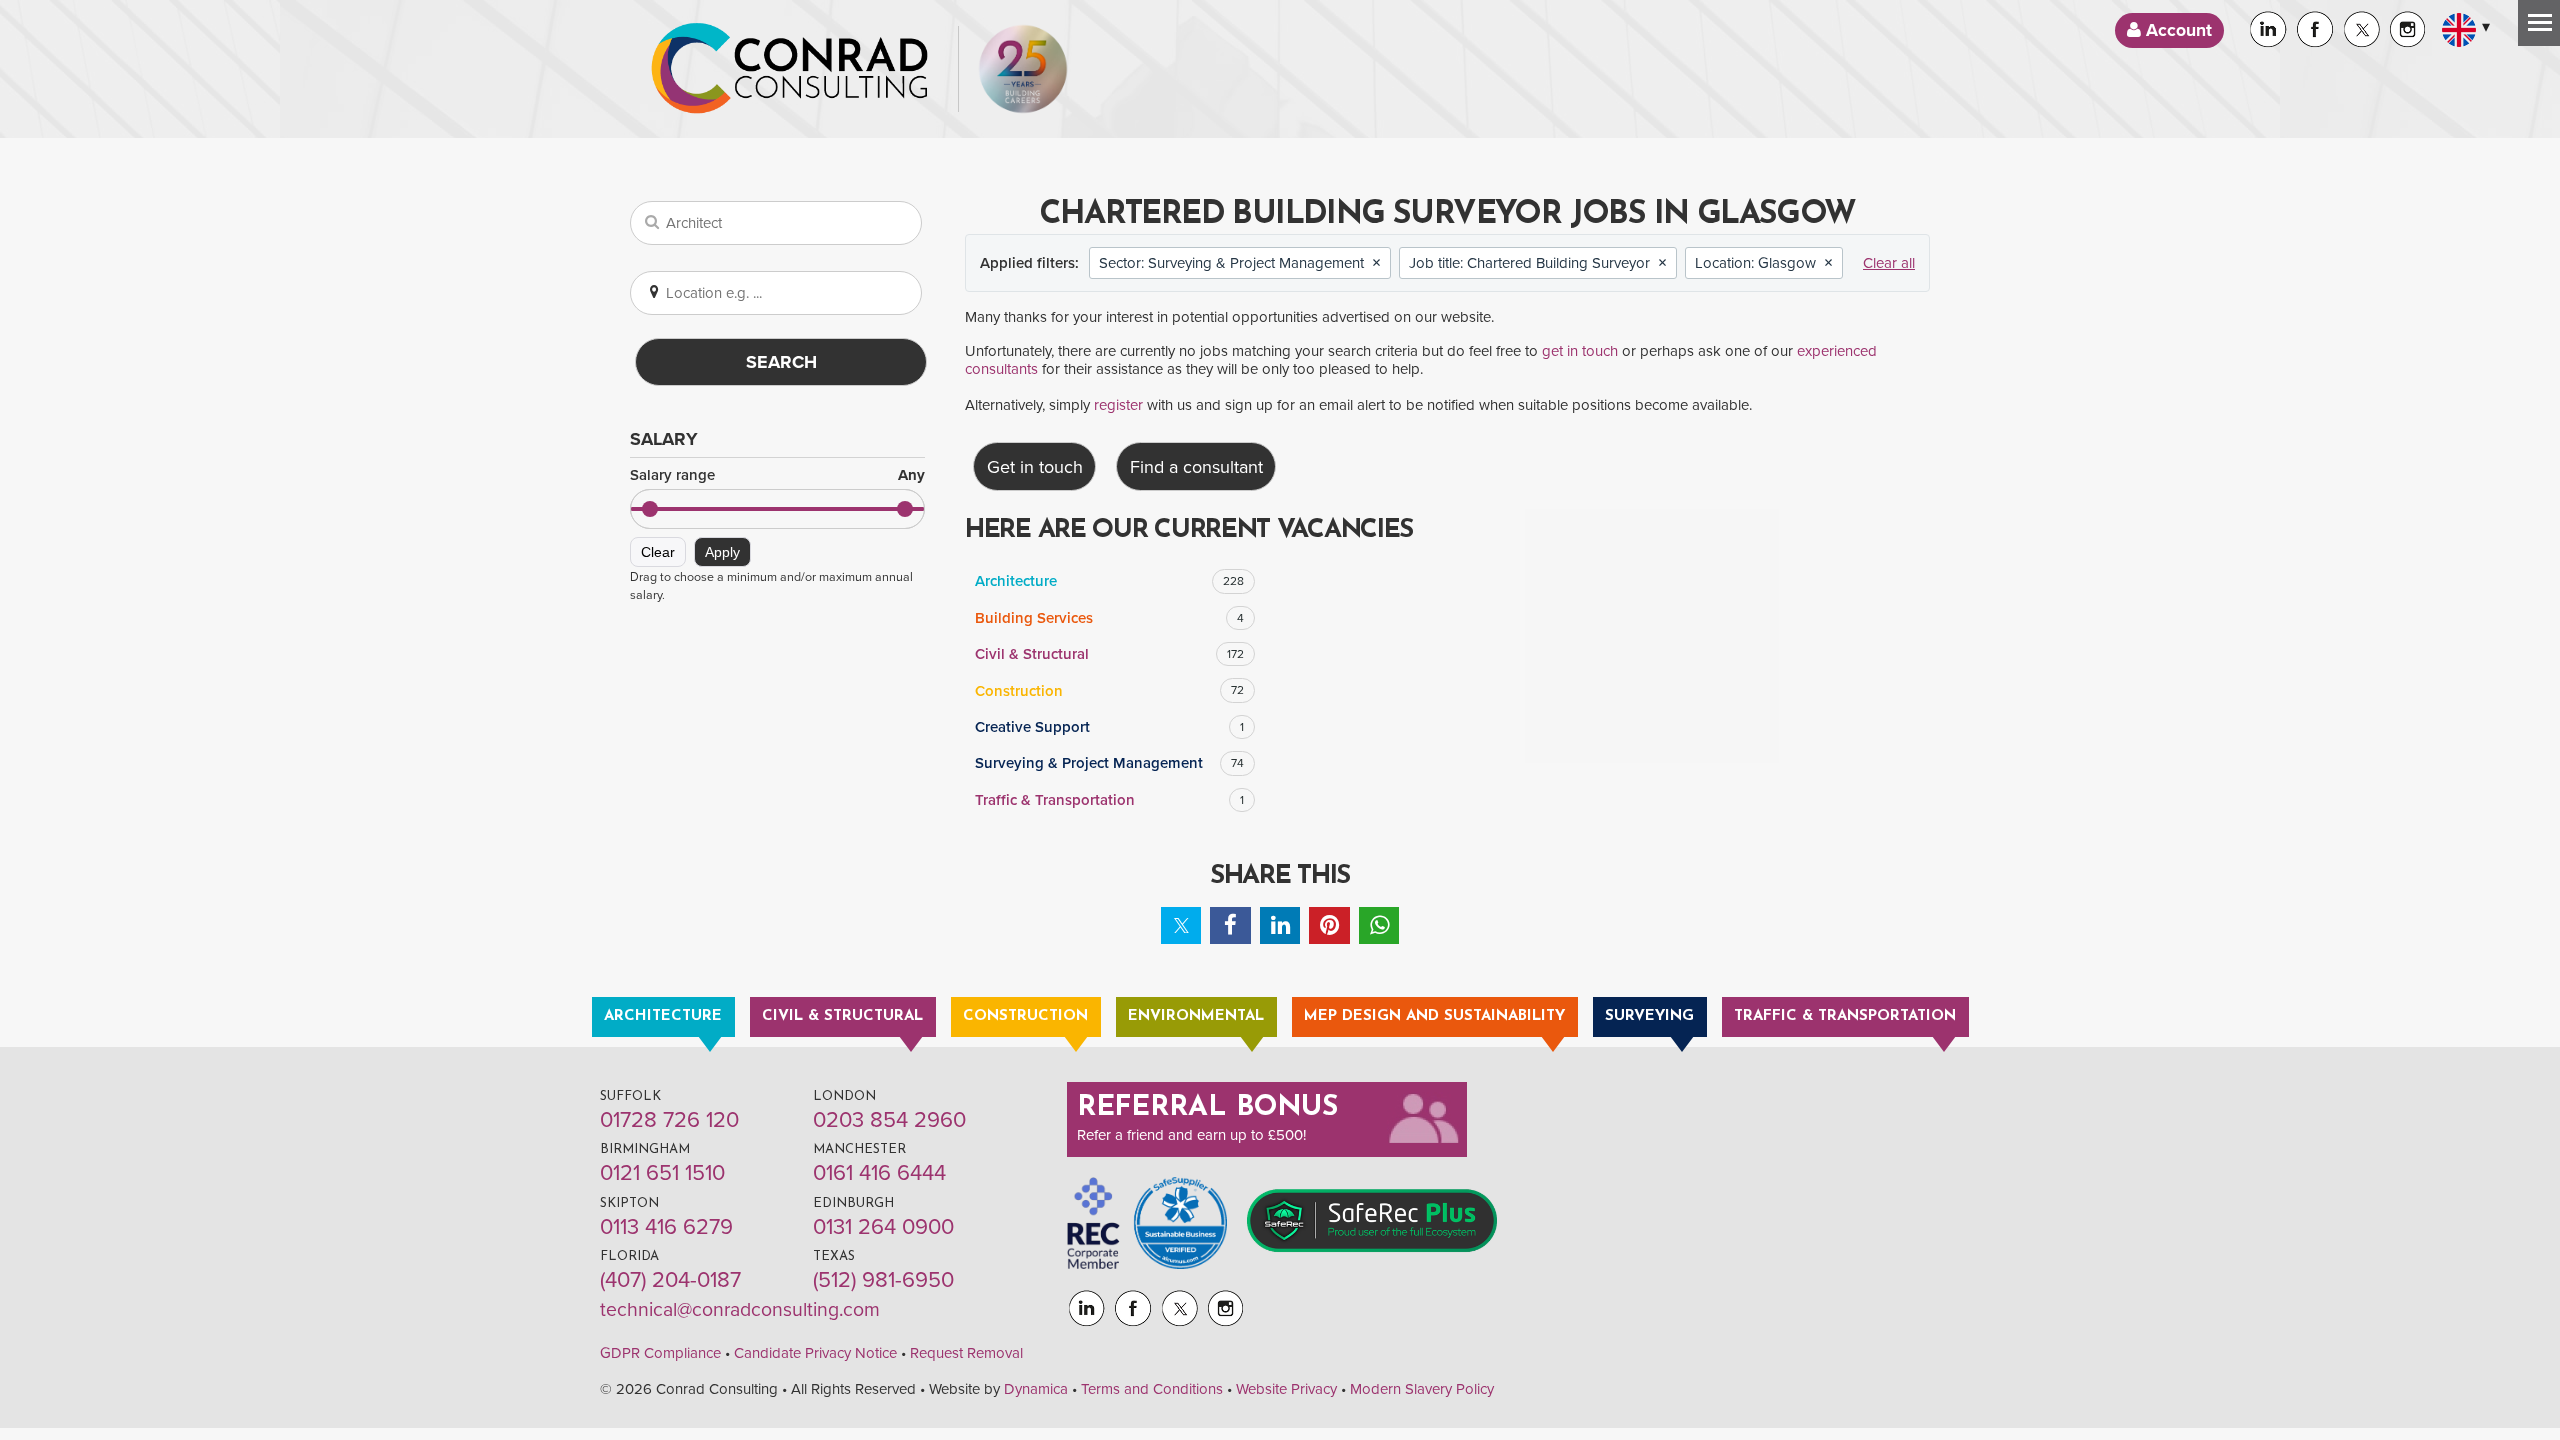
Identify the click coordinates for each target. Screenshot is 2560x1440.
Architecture (1109, 581)
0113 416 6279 (666, 1227)
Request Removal (966, 1353)
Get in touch (1035, 467)
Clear (658, 552)
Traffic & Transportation (1109, 800)
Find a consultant (1196, 467)
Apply (722, 552)
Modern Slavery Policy (1422, 1389)
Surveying (1649, 1016)
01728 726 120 (669, 1120)
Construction (1109, 691)
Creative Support (1109, 727)
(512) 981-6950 (883, 1280)
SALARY (664, 439)
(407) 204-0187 (670, 1280)
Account (2176, 30)
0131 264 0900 (883, 1227)
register (1118, 405)
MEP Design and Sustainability (1434, 1016)
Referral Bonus (1208, 1108)
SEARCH (781, 362)
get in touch (1580, 351)
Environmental (1196, 1016)
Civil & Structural (1109, 654)
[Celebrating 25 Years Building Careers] (1023, 69)
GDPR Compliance (660, 1353)
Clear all (1889, 263)
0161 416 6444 (879, 1173)
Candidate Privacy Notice (815, 1353)
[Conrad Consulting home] (790, 69)
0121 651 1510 (662, 1173)
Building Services (1109, 618)
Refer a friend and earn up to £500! (1191, 1135)
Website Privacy (1286, 1389)
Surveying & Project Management (1109, 763)
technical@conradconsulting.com (740, 1310)
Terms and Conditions (1152, 1389)
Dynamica (1036, 1389)
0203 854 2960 (889, 1120)
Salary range (777, 475)
